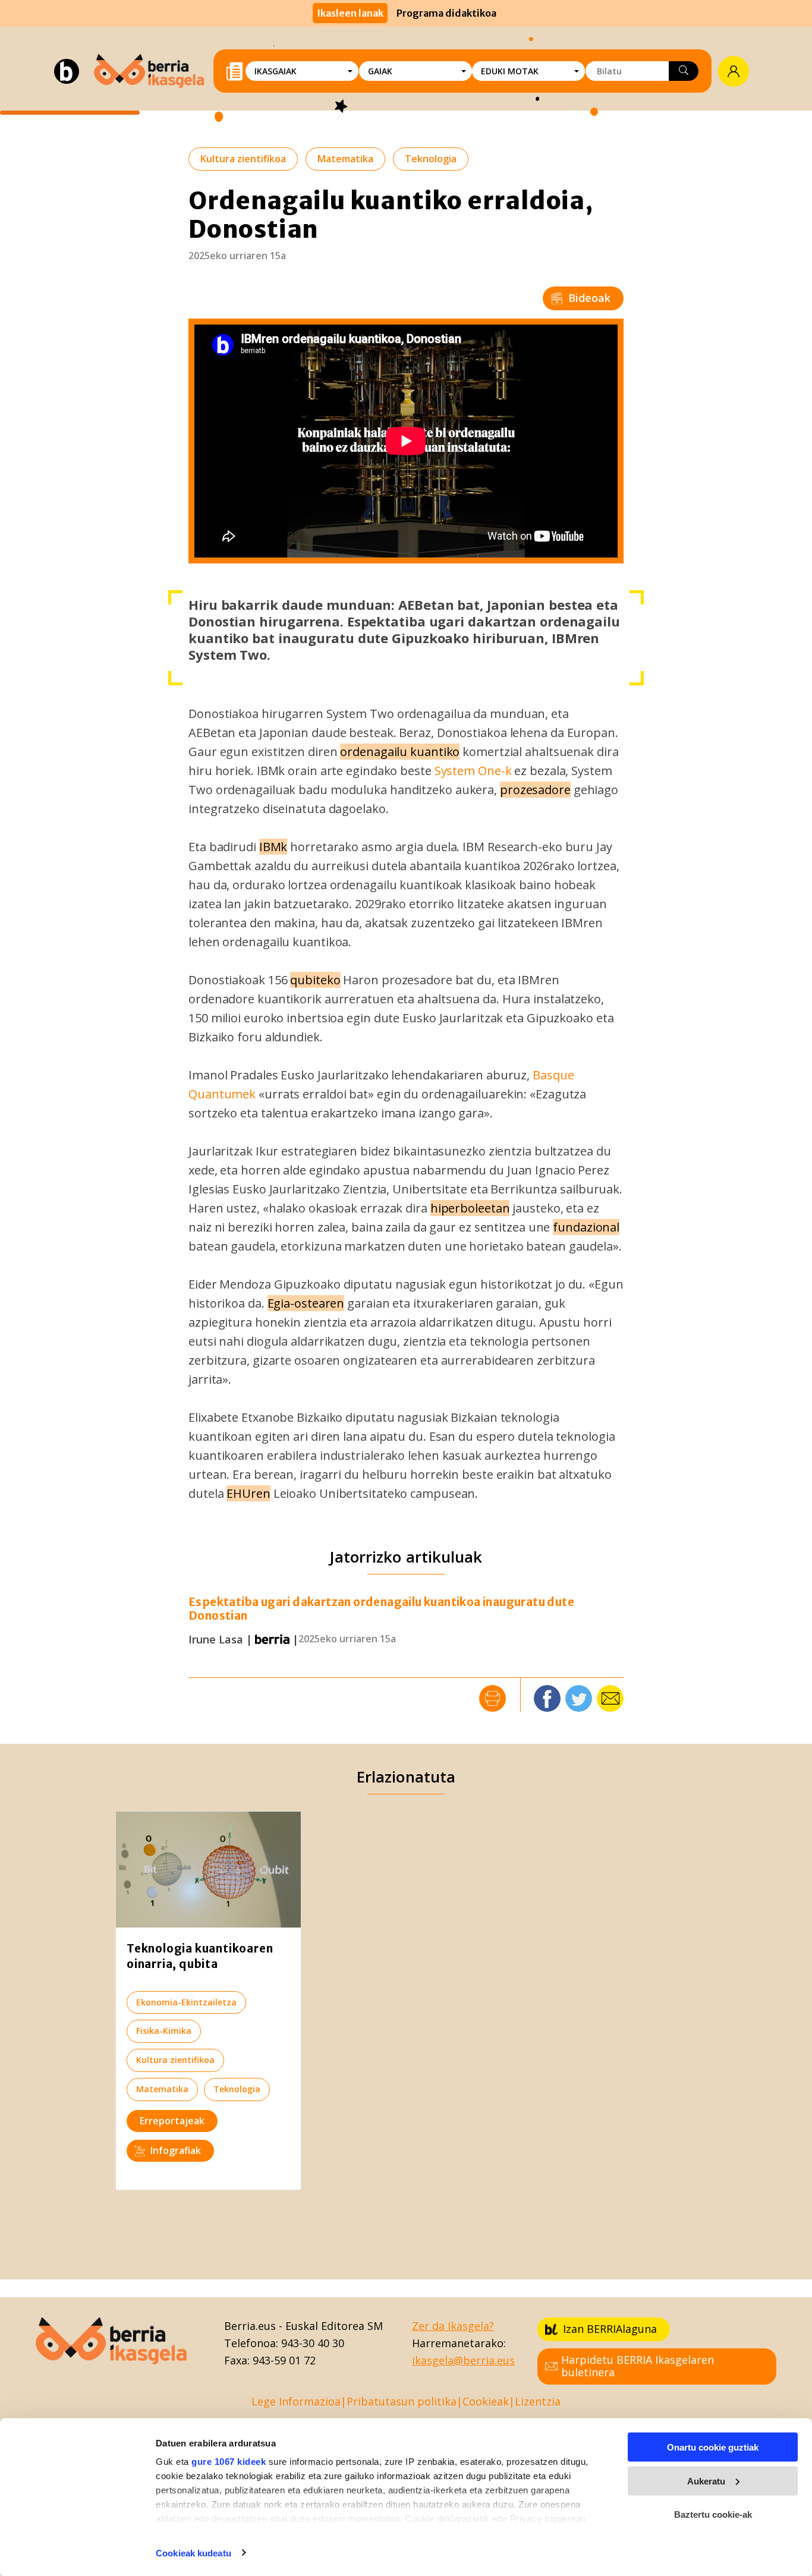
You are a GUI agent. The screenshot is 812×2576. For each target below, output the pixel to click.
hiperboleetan (470, 1208)
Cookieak (486, 2401)
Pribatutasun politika (402, 2401)
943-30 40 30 (313, 2343)
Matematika (345, 159)
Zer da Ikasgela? (453, 2326)
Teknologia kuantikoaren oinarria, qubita (200, 1956)
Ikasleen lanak (350, 13)
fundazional (586, 1227)
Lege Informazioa (296, 2401)
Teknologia (431, 159)
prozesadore (535, 790)
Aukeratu (706, 2481)
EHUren (248, 1493)
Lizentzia (538, 2401)
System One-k (473, 771)
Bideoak (589, 298)
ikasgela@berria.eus (463, 2360)
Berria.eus (250, 2326)
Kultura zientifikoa (243, 159)
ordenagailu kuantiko (400, 752)
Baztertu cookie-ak (713, 2514)
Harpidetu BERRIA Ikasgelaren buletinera (638, 2366)
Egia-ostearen (306, 1303)
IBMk (273, 847)
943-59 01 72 (284, 2360)
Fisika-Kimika (164, 2031)
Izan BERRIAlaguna (610, 2329)
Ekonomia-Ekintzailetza (186, 2002)
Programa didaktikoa (446, 13)
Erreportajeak (172, 2121)
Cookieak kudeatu (193, 2553)
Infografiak (176, 2150)
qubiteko (315, 980)
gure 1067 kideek (229, 2462)
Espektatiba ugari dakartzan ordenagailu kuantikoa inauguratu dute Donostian (381, 1609)
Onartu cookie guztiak (713, 2447)
